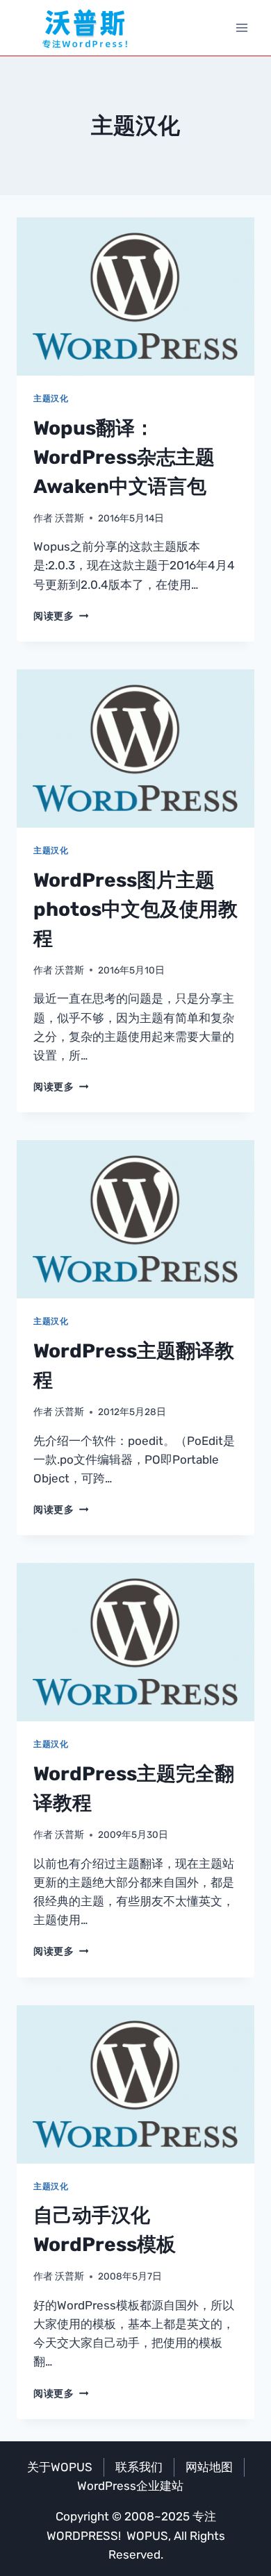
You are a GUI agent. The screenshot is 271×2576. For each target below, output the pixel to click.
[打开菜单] (241, 27)
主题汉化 (51, 399)
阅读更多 (61, 616)
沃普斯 (69, 518)
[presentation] (135, 296)
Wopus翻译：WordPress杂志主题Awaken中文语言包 (124, 457)
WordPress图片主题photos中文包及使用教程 (135, 909)
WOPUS (147, 2536)
